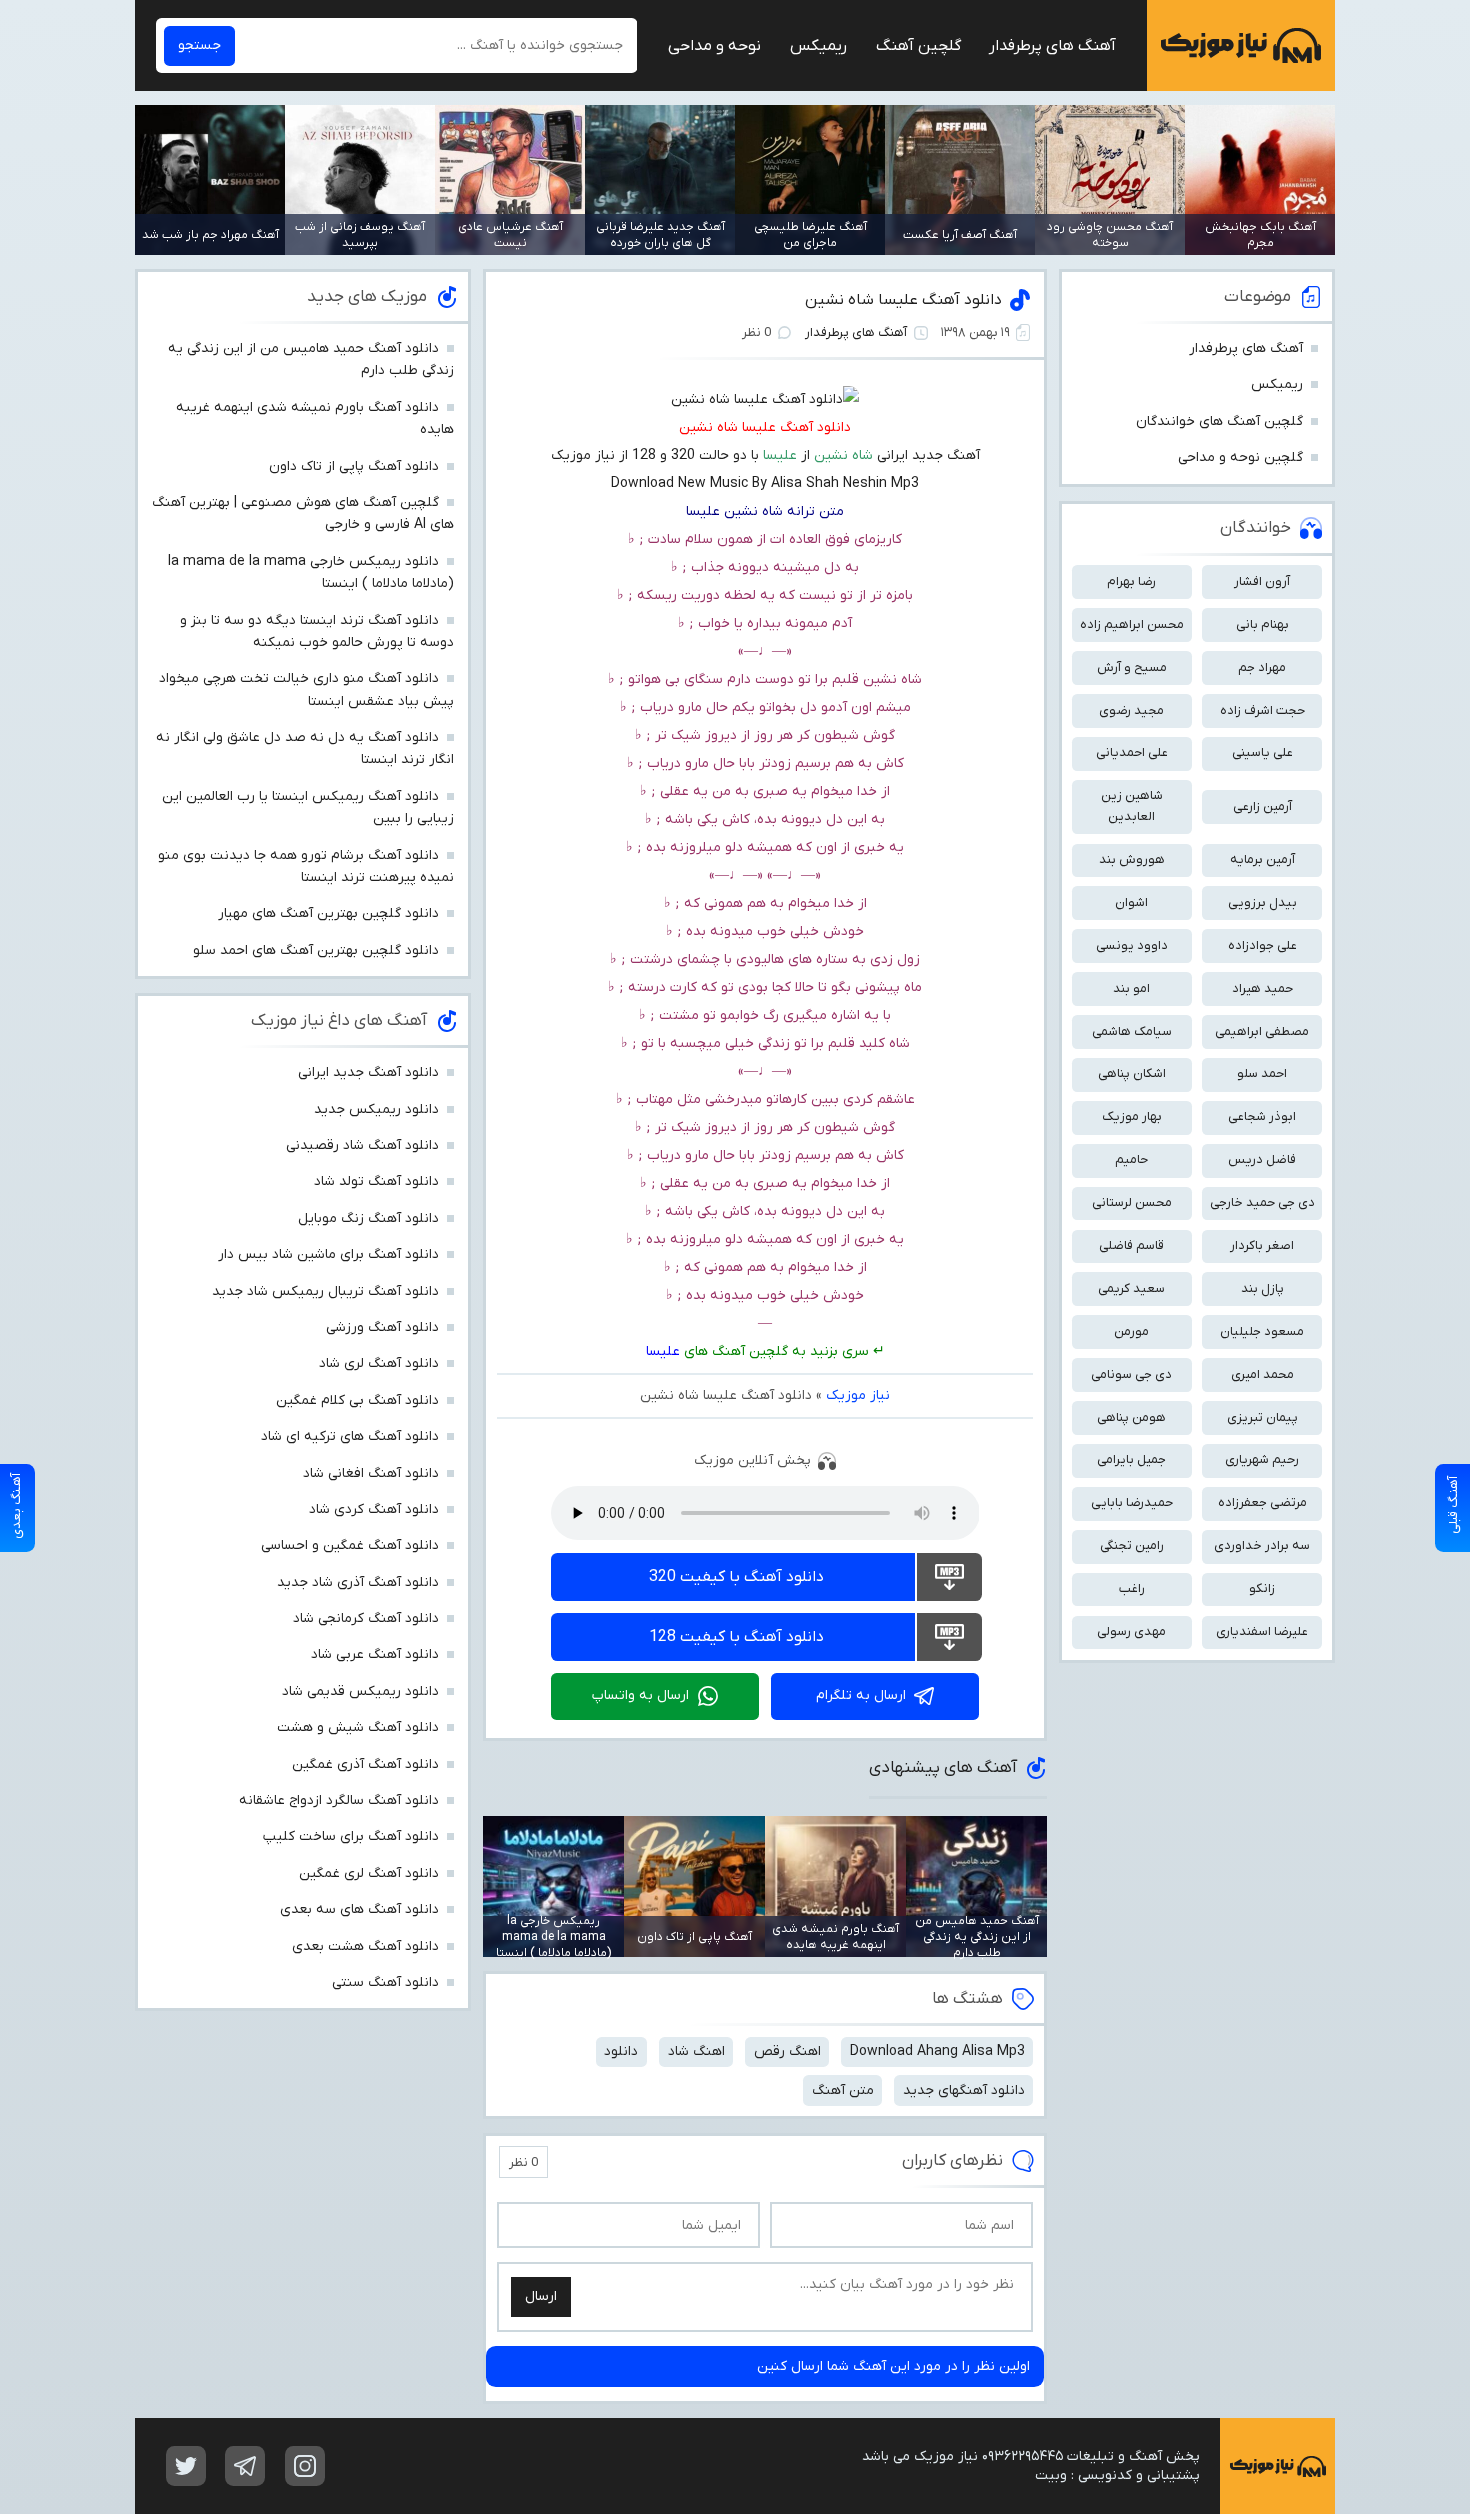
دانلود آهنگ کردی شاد (374, 1509)
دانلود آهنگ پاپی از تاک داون (354, 466)
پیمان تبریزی (1262, 1417)
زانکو (1262, 1588)
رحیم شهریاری (1262, 1459)
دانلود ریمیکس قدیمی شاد (360, 1691)
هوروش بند (1132, 859)
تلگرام (245, 2466)
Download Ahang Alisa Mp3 (937, 2051)
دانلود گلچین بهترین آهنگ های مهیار (328, 913)
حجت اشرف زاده (1262, 710)
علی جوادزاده (1262, 945)
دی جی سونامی (1131, 1374)
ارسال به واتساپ (640, 1695)
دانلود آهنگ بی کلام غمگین (357, 1400)
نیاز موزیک (1241, 45)
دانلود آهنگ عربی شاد (375, 1654)
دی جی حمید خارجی (1262, 1202)
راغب (1132, 1588)
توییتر (186, 2466)
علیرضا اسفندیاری (1262, 1631)
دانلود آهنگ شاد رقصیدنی (362, 1145)
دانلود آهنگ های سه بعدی (359, 1909)
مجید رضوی (1131, 710)
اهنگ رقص (787, 2051)
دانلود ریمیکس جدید (376, 1109)
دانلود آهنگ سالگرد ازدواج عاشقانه (339, 1800)
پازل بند (1262, 1288)
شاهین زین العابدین (1132, 806)
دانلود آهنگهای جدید (964, 2090)
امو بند (1131, 988)
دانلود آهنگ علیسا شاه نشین (903, 300)
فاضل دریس (1262, 1159)
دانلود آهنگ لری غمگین (369, 1873)
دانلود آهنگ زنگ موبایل (368, 1218)
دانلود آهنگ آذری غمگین (365, 1764)
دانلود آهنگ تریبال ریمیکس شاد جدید (325, 1291)
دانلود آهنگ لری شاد (379, 1363)
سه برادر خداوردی (1262, 1545)
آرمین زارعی (1262, 806)
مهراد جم (1262, 667)
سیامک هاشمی (1132, 1031)
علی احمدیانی (1132, 752)
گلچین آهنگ (918, 46)
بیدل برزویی (1262, 902)
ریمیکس (818, 46)
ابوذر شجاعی (1262, 1116)
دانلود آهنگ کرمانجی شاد (366, 1618)
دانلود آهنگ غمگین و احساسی (350, 1545)
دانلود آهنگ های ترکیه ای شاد (350, 1436)
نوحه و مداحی (714, 46)
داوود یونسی (1132, 945)
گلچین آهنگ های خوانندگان (1219, 421)
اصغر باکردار (1262, 1245)
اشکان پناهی (1132, 1073)
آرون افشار (1262, 581)
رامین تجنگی (1132, 1545)
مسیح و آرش (1132, 667)
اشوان (1131, 902)
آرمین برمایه (1262, 859)
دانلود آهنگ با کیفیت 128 (736, 1637)
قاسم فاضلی (1131, 1245)
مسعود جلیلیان (1262, 1331)
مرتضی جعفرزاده (1262, 1502)
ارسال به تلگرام (861, 1695)
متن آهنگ (843, 2090)
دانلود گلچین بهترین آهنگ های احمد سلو (316, 950)
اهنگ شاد (696, 2051)
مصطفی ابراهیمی (1262, 1031)
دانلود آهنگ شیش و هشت (358, 1727)
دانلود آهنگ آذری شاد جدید (358, 1582)
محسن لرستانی (1132, 1202)
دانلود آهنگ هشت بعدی (365, 1946)
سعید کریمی (1131, 1288)
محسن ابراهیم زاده (1132, 624)
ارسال (541, 2296)
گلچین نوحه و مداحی (1240, 457)
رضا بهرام (1131, 581)
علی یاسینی (1262, 752)
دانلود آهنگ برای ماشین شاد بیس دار (328, 1254)
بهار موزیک (1132, 1116)
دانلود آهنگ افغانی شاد (371, 1473)
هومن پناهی (1131, 1417)
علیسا (663, 1351)
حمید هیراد (1262, 988)
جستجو (199, 45)
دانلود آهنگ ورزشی (382, 1327)
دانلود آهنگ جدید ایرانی (368, 1072)
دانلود (621, 2051)
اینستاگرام (305, 2466)
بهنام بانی (1262, 624)
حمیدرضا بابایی (1132, 1502)
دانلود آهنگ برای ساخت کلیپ (351, 1836)
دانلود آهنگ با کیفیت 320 (736, 1577)
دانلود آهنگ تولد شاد (376, 1181)
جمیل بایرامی (1131, 1459)
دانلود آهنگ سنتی (385, 1982)
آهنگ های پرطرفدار (1052, 46)
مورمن (1131, 1331)
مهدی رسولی (1131, 1631)
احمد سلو (1262, 1073)
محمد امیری (1262, 1374)
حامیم (1131, 1159)
